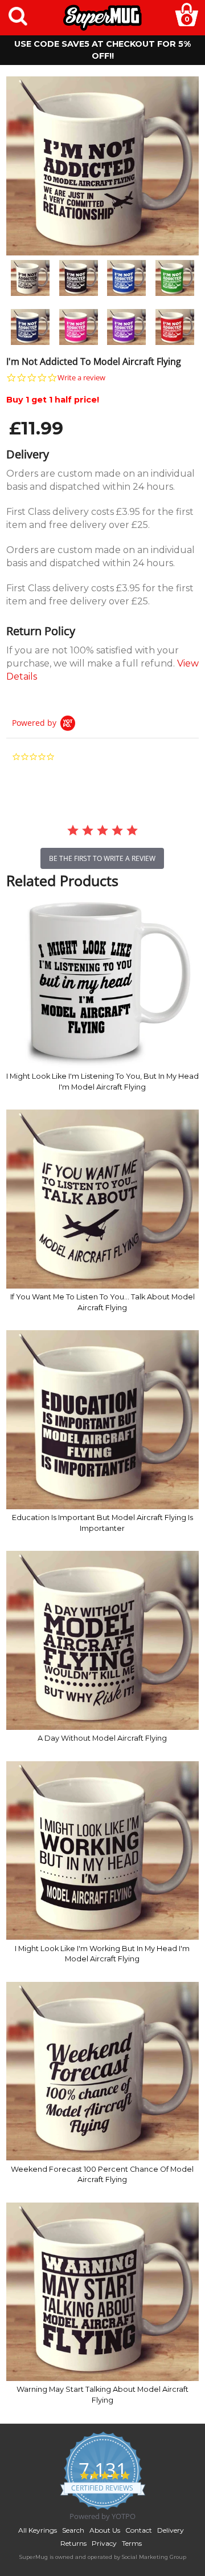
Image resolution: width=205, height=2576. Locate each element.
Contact (139, 2530)
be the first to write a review (102, 858)
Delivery (171, 2530)
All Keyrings (38, 2530)
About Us (105, 2530)
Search (73, 2530)
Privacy (104, 2543)
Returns (73, 2543)
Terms (132, 2543)
